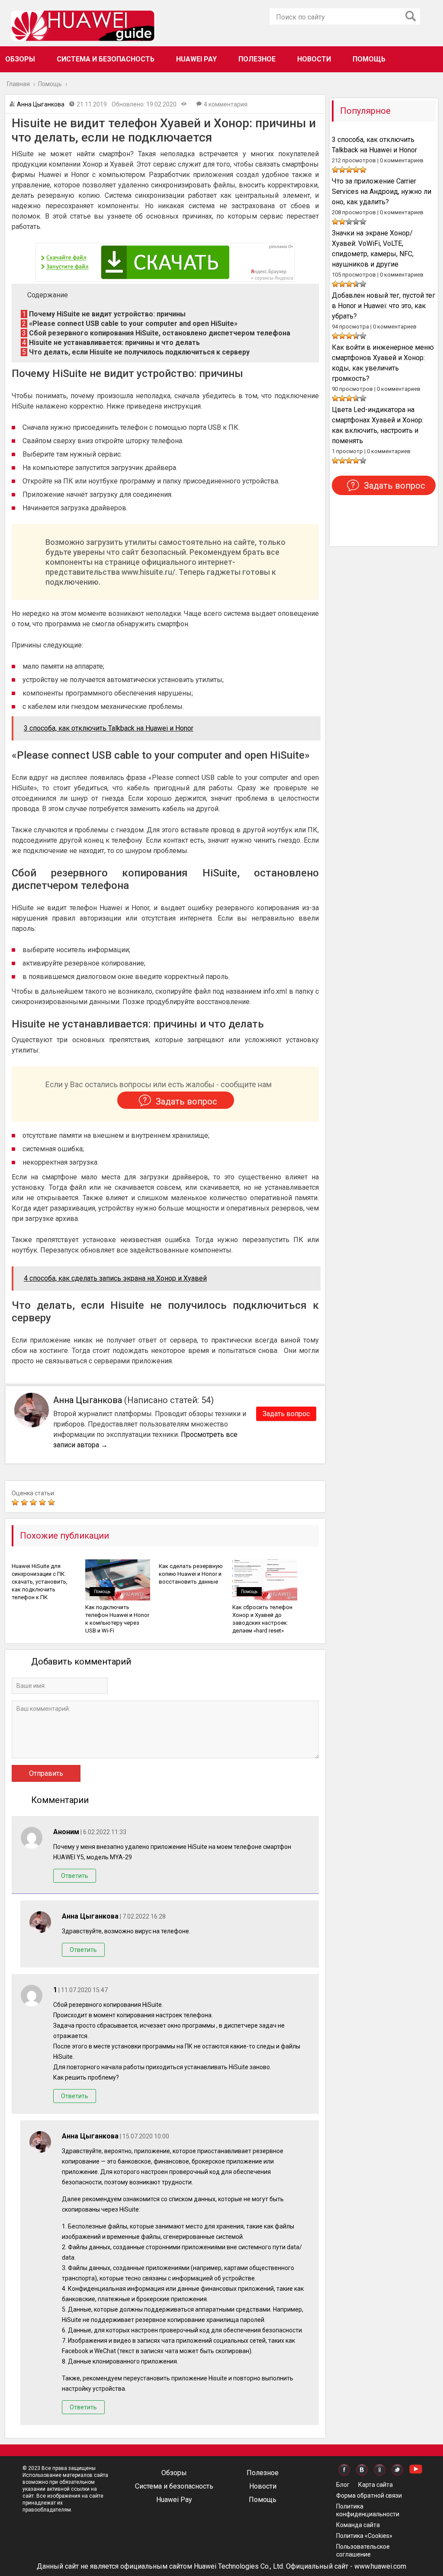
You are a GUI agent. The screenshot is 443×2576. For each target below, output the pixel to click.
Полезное (257, 59)
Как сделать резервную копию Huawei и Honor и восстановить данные (191, 1574)
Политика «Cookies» (364, 2536)
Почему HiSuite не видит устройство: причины (104, 314)
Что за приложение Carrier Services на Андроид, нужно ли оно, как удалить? (382, 192)
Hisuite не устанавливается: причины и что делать (111, 343)
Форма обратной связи (369, 2495)
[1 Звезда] (16, 1502)
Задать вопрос (286, 1414)
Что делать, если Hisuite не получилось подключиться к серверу (136, 352)
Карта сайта (376, 2485)
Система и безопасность (106, 59)
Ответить (75, 1876)
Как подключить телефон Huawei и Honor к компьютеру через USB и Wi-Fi (117, 1619)
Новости (314, 59)
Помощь (369, 59)
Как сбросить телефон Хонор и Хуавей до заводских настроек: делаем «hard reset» (262, 1619)
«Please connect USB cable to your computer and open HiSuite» (130, 324)
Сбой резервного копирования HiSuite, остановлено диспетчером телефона (156, 333)
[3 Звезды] (34, 1502)
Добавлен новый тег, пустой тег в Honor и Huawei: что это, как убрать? (384, 306)
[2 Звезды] (25, 1502)
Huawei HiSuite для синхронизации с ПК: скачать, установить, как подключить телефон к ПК (40, 1582)
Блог (343, 2485)
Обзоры (20, 59)
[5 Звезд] (53, 1502)
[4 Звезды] (43, 1502)
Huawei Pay (196, 59)
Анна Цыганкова (41, 104)
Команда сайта (358, 2525)
